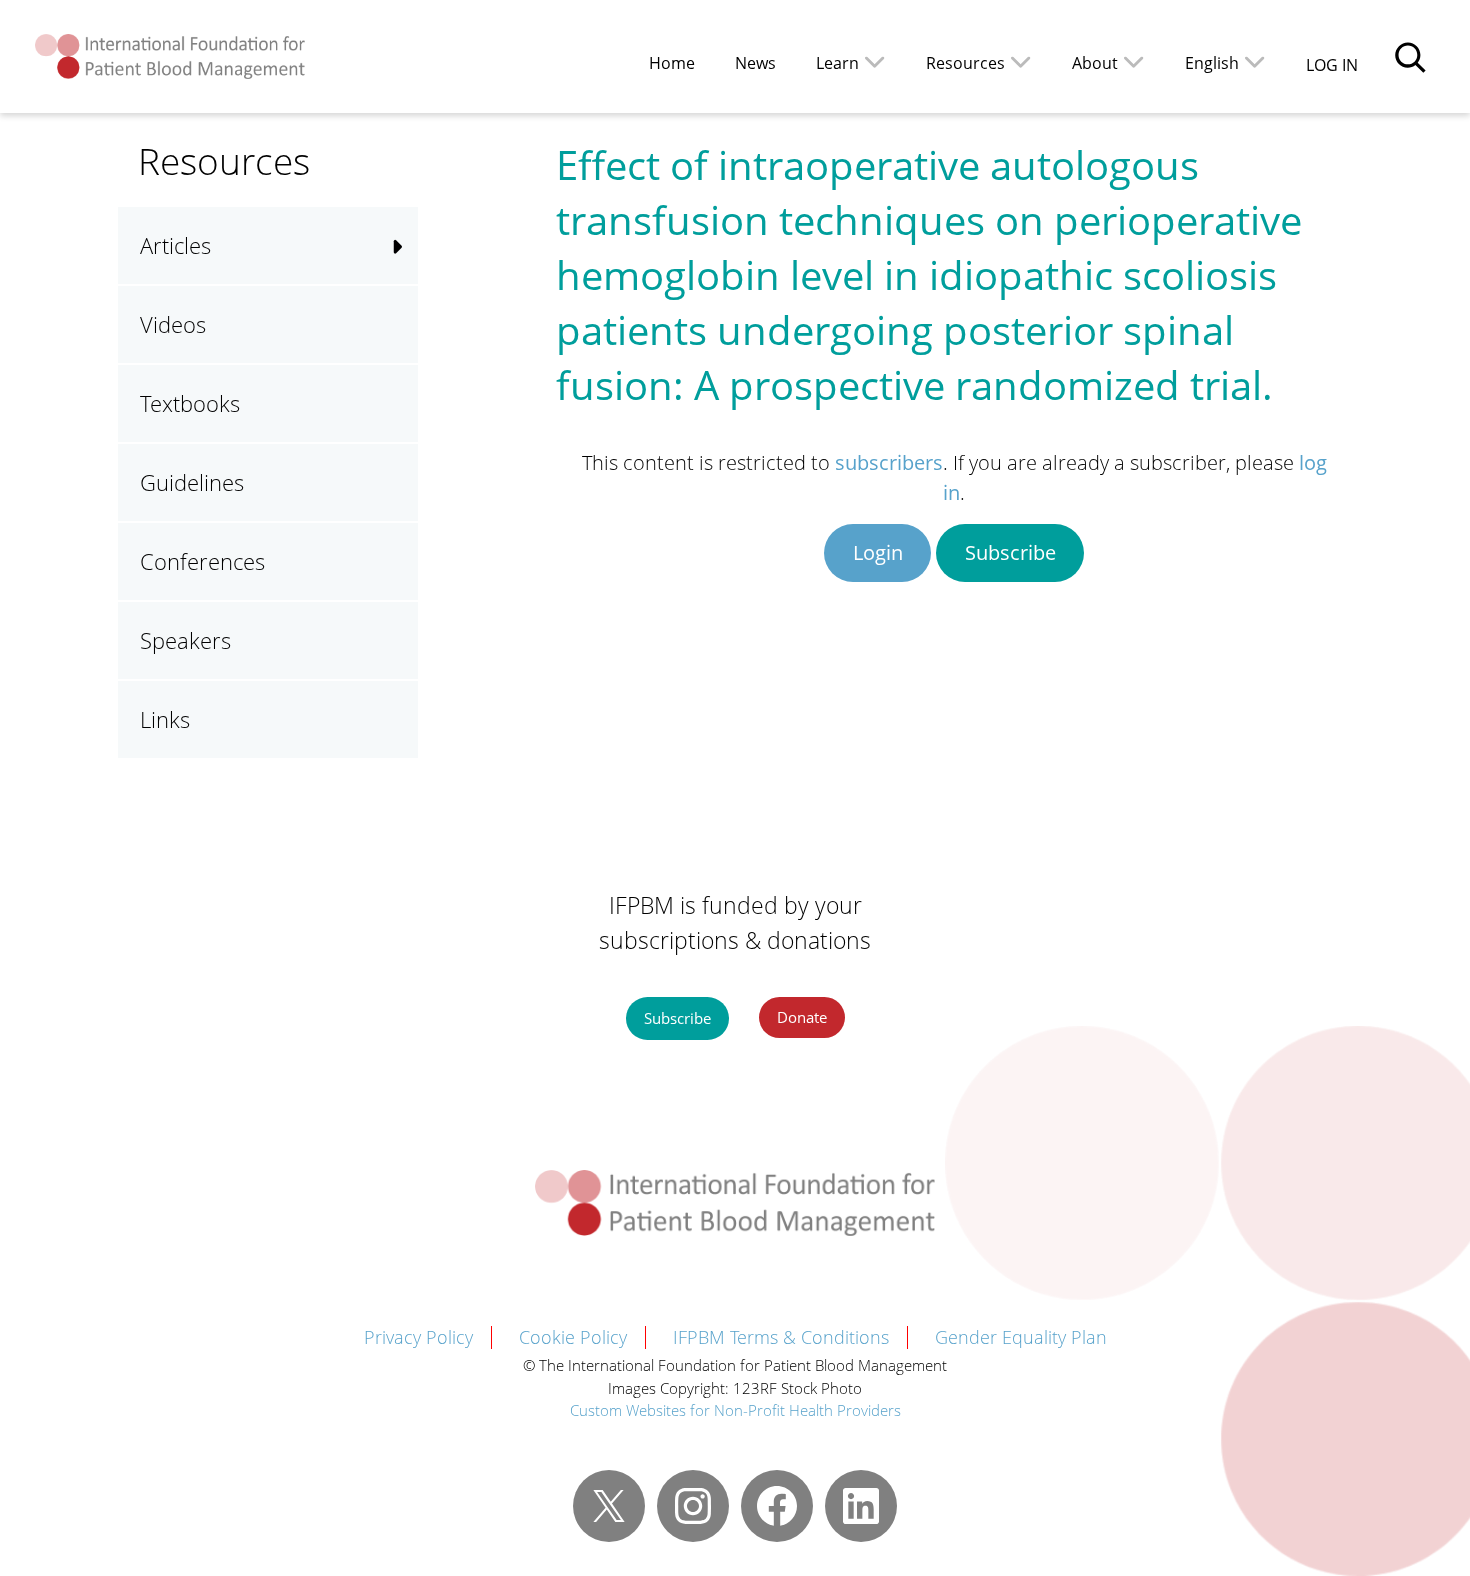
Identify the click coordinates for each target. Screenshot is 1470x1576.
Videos (173, 324)
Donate (802, 1017)
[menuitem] (1225, 61)
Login (878, 552)
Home (672, 63)
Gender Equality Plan (1021, 1337)
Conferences (202, 561)
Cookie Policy (573, 1337)
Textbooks (190, 403)
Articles (175, 245)
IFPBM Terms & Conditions (781, 1337)
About (1095, 63)
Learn (837, 63)
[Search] (1410, 57)
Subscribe (1010, 552)
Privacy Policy (418, 1337)
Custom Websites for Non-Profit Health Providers (735, 1410)
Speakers (185, 640)
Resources (965, 63)
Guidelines (192, 482)
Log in (1332, 65)
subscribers (889, 462)
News (755, 63)
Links (165, 719)
